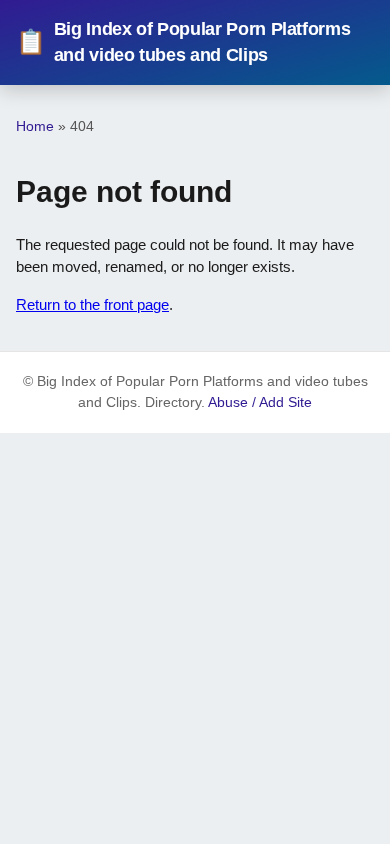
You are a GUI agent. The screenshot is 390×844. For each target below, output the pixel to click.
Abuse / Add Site (260, 402)
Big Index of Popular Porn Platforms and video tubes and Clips (183, 42)
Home (35, 126)
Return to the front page (92, 304)
